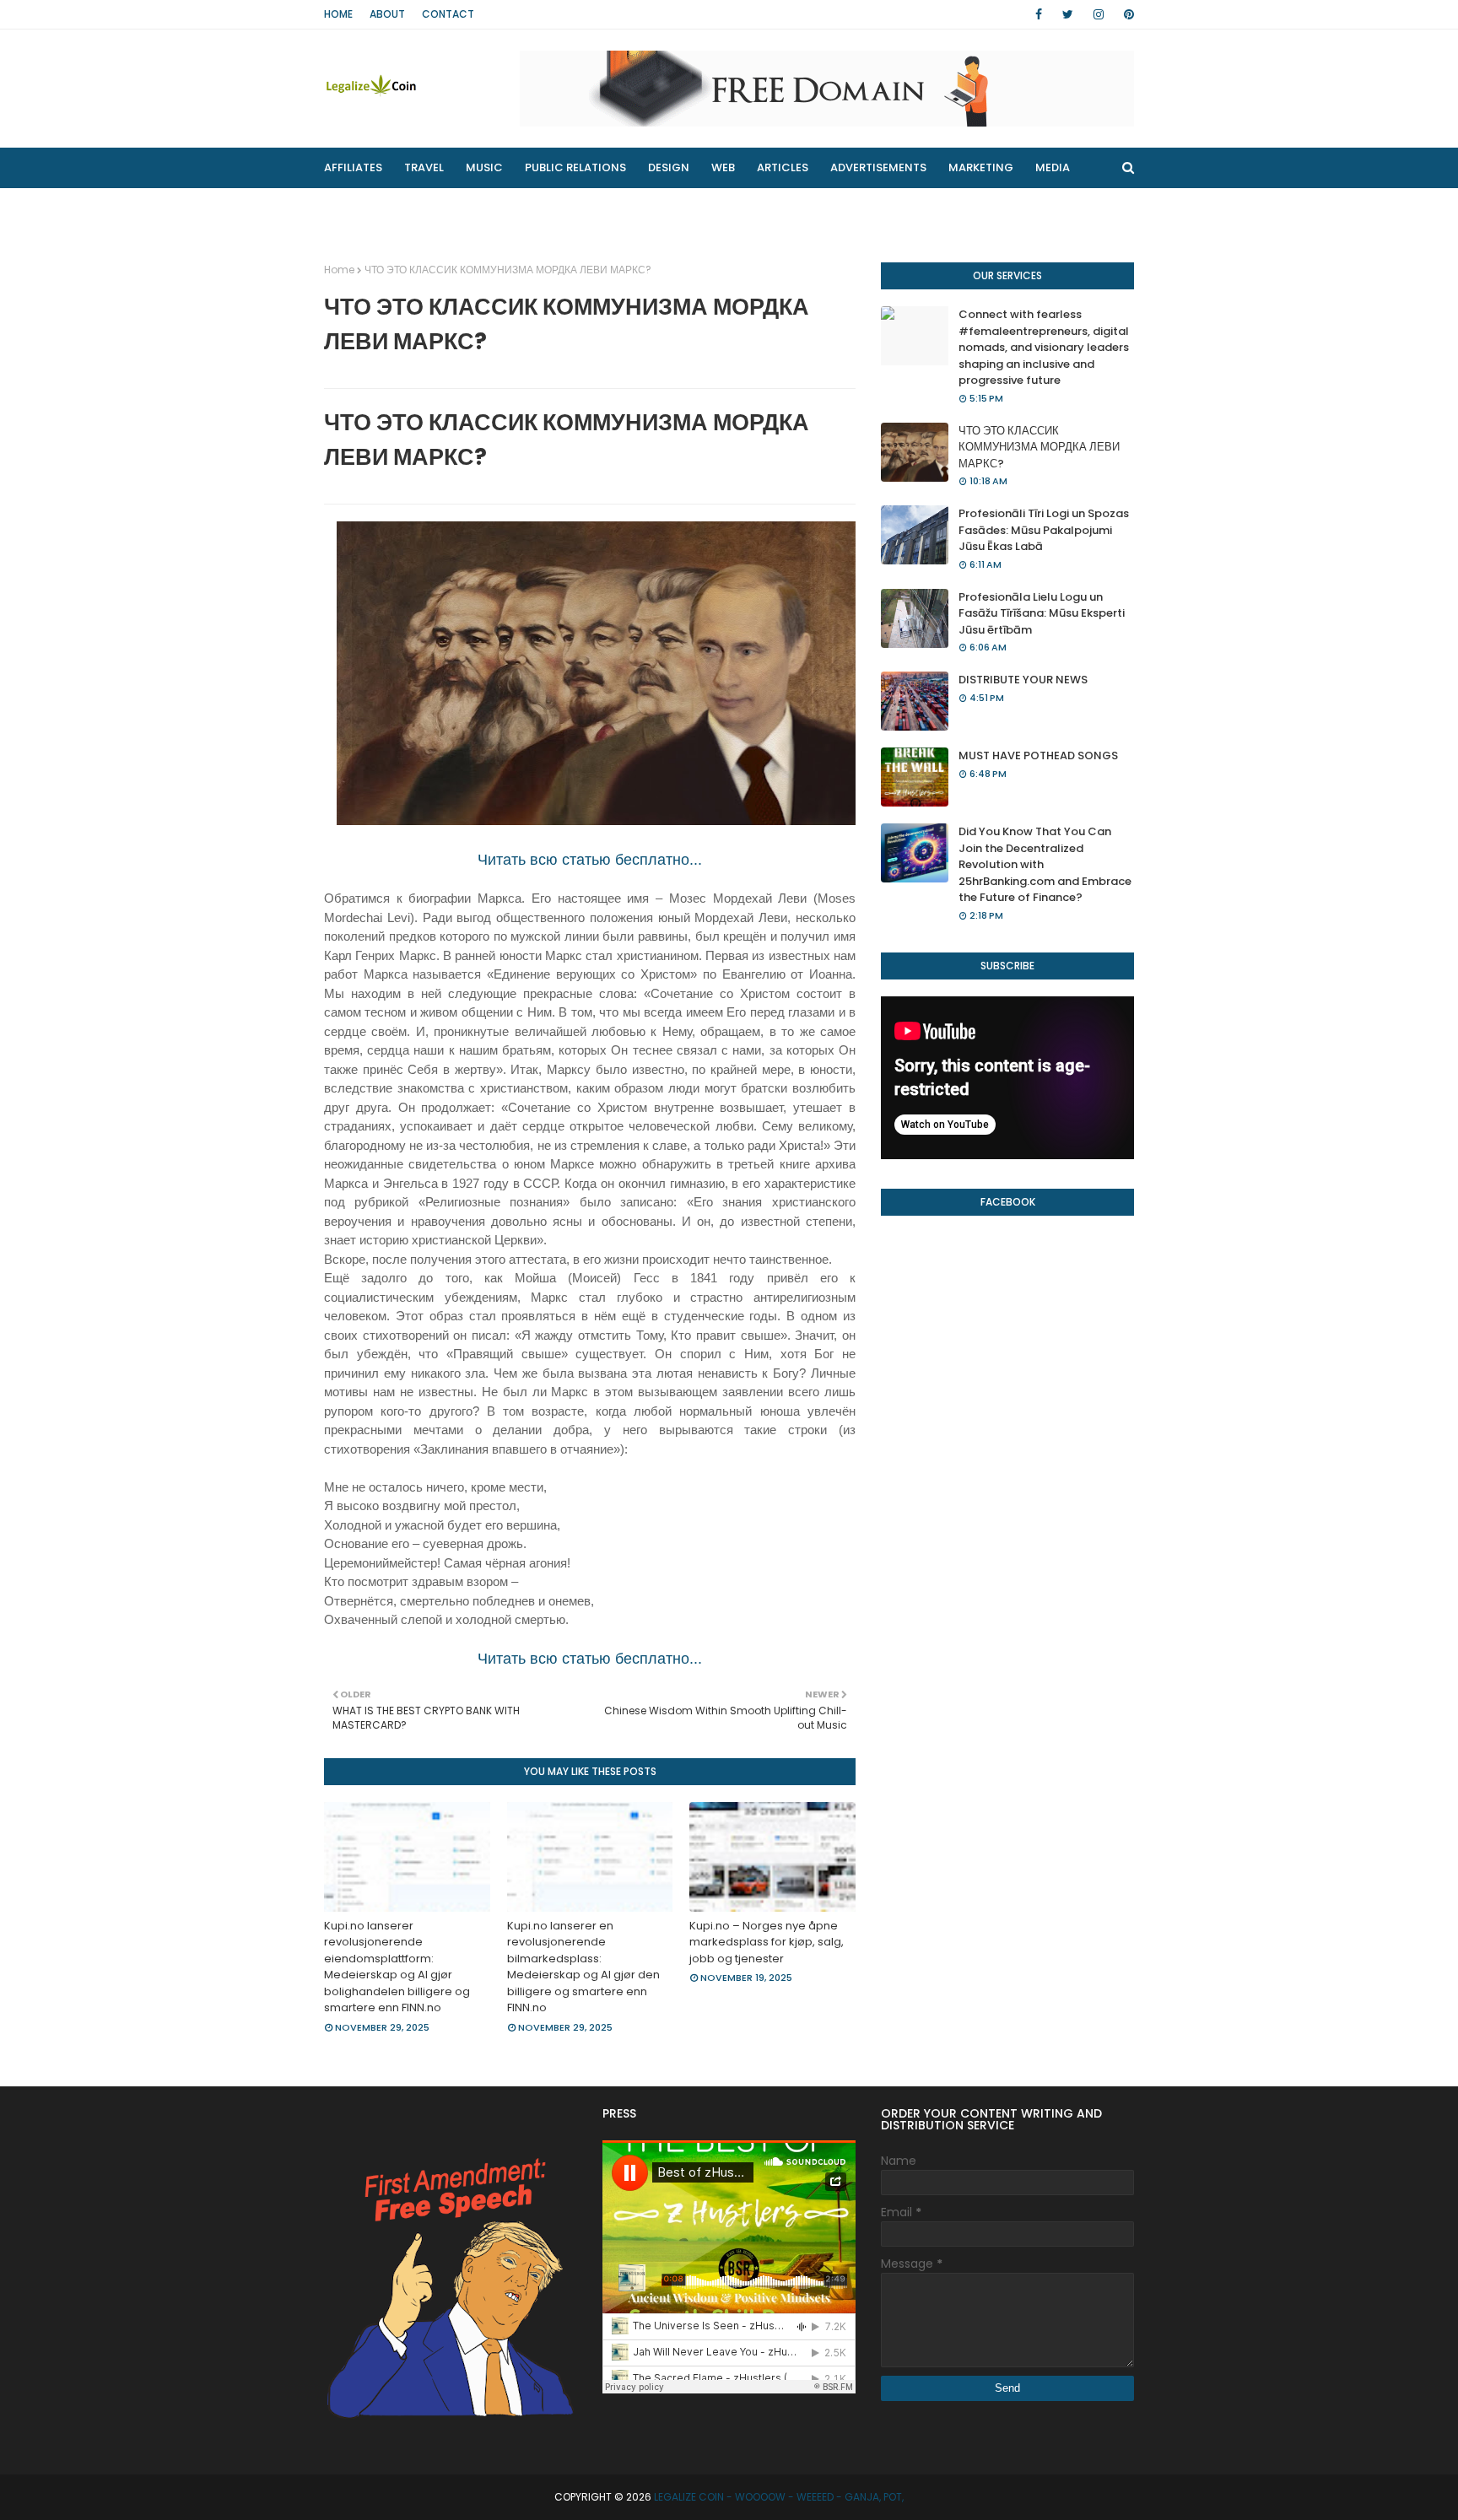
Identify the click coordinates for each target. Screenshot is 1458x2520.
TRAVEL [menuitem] (424, 167)
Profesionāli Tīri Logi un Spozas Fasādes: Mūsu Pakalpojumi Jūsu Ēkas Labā (1044, 530)
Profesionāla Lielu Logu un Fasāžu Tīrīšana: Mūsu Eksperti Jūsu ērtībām (1042, 613)
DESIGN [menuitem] (669, 167)
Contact (448, 14)
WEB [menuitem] (723, 167)
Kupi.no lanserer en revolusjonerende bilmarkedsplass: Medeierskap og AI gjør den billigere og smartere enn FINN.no (583, 1967)
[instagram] (1099, 14)
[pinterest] (1126, 14)
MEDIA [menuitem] (1053, 167)
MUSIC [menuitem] (484, 167)
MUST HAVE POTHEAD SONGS (1038, 755)
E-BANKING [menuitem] (591, 208)
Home (338, 14)
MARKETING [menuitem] (981, 167)
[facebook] (1039, 14)
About (387, 14)
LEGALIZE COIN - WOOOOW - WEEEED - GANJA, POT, (779, 2497)
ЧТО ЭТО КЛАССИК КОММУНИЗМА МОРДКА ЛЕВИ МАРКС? (1039, 447)
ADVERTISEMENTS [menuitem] (878, 167)
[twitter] (1068, 14)
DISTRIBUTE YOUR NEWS (1023, 680)
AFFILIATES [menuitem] (353, 167)
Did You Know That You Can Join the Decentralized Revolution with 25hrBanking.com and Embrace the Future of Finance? (1045, 864)
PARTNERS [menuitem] (500, 208)
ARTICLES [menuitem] (783, 167)
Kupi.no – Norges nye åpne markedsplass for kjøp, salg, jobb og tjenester (767, 1942)
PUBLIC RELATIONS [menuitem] (575, 167)
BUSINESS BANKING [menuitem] (388, 208)
